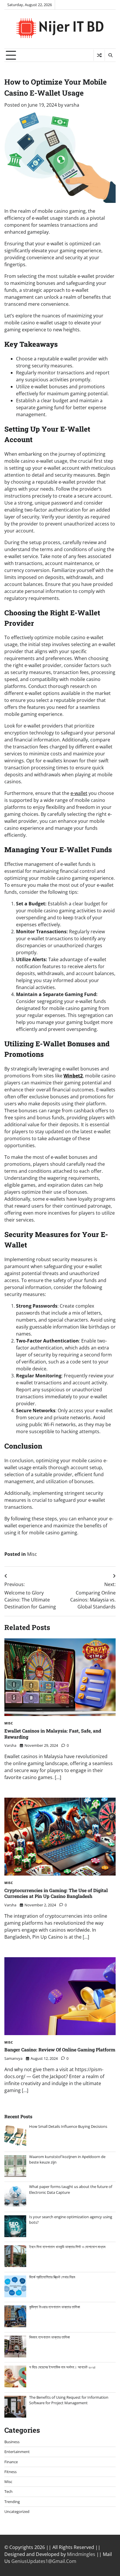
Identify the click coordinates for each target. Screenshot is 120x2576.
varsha (72, 105)
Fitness (10, 2472)
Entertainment (17, 2452)
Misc (32, 1554)
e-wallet (79, 793)
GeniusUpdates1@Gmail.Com (44, 2561)
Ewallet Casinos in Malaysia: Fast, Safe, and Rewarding (53, 1734)
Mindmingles (81, 2554)
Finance (11, 2462)
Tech (8, 2491)
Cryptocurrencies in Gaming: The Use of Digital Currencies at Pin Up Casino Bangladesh (56, 1893)
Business (12, 2442)
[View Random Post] (99, 55)
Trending (12, 2502)
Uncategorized (17, 2511)
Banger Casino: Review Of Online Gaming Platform (60, 2049)
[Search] (110, 55)
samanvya (13, 2058)
